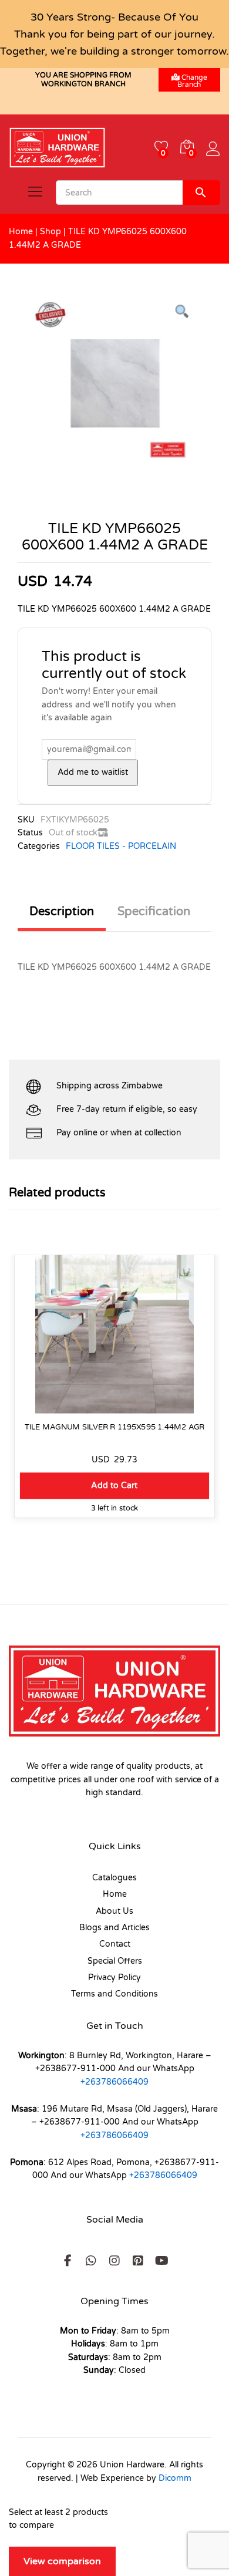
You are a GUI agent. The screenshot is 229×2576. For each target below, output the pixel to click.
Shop (50, 232)
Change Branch (192, 81)
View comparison (62, 2561)
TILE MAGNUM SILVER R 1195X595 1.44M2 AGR (115, 1427)
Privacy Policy (114, 1977)
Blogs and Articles (114, 1928)
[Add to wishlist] (115, 1407)
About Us (114, 1911)
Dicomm (175, 2478)
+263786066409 (114, 2082)
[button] (114, 1486)
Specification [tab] (154, 912)
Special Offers (115, 1961)
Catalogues (114, 1878)
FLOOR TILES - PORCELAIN (121, 846)
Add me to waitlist (93, 772)
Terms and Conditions (114, 1994)
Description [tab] (62, 912)
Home (21, 232)
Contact (115, 1944)
